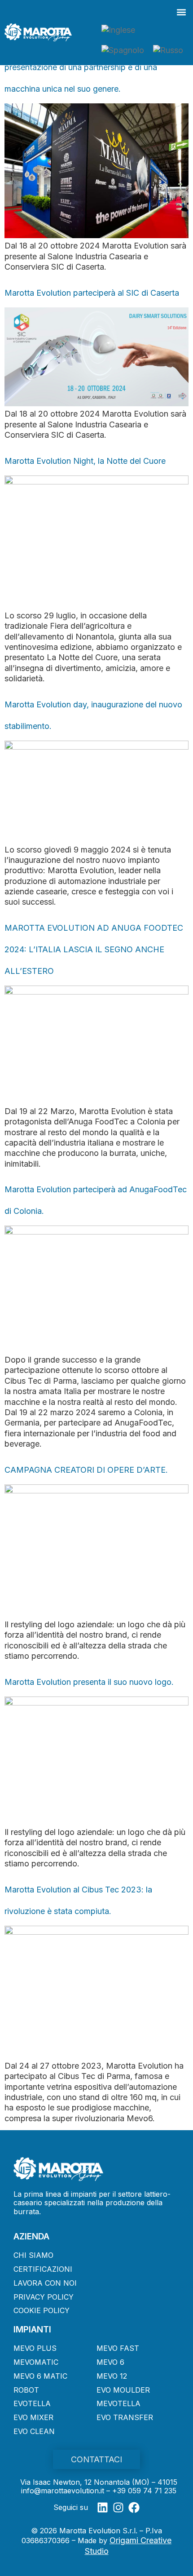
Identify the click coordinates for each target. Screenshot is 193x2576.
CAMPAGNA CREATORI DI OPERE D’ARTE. (86, 1470)
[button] (181, 12)
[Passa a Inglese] (118, 30)
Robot (26, 2390)
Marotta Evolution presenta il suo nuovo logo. (89, 1682)
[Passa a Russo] (168, 50)
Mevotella (118, 2403)
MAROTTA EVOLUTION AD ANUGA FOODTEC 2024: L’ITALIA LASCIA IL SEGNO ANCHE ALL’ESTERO (94, 949)
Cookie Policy (42, 2310)
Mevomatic (36, 2362)
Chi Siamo (33, 2255)
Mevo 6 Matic (40, 2376)
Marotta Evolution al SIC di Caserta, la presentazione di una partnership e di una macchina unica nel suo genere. (81, 67)
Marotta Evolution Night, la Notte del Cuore (85, 461)
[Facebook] (134, 2507)
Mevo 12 (112, 2376)
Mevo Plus (35, 2348)
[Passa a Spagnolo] (123, 50)
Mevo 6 (110, 2362)
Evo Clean (34, 2431)
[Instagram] (118, 2507)
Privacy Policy (44, 2297)
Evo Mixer (33, 2417)
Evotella (32, 2403)
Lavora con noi (45, 2283)
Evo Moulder (123, 2390)
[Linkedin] (103, 2507)
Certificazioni (43, 2269)
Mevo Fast (118, 2348)
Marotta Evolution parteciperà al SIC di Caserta (92, 293)
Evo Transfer (125, 2417)
